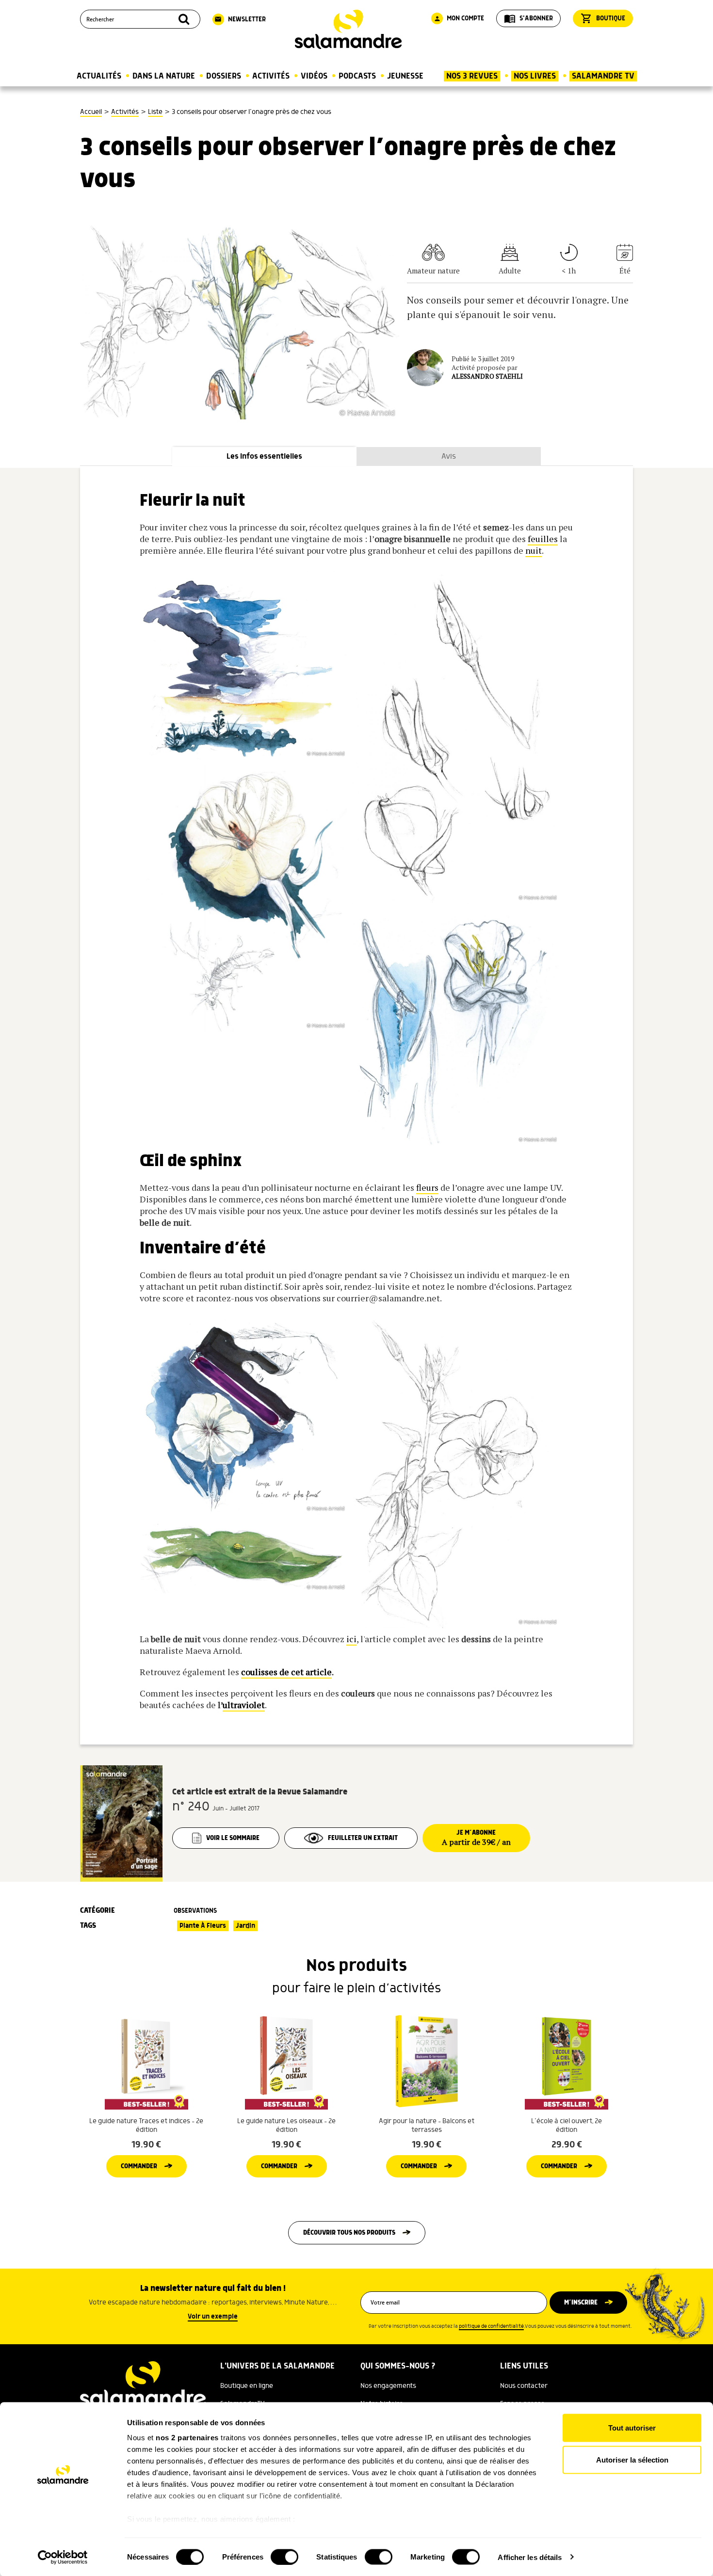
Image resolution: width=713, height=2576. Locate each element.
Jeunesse (405, 76)
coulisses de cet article (286, 1672)
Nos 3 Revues (472, 76)
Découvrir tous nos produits (349, 2233)
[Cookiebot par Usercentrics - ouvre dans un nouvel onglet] (63, 2557)
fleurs (427, 1187)
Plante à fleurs (203, 1926)
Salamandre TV (603, 76)
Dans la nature (164, 76)
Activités (271, 76)
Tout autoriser (632, 2428)
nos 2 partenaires (187, 2438)
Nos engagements (388, 2386)
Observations (195, 1911)
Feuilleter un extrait (363, 1838)
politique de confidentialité (491, 2326)
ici (351, 1639)
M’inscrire (581, 2303)
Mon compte (459, 18)
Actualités (99, 76)
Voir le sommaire (233, 1838)
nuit (534, 550)
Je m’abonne (476, 1838)
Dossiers (224, 76)
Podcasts (357, 76)
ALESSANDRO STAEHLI (487, 376)
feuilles (543, 539)
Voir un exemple (213, 2317)
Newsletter (240, 19)
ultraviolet (244, 1705)
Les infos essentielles (264, 456)
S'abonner (528, 18)
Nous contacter (524, 2386)
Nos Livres (535, 76)
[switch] (284, 2557)
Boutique (603, 18)
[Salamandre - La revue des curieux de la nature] (348, 29)
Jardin (245, 1926)
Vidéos (314, 76)
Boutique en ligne (247, 2386)
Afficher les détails (530, 2557)
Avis (449, 456)
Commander (139, 2166)
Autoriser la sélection (632, 2459)
